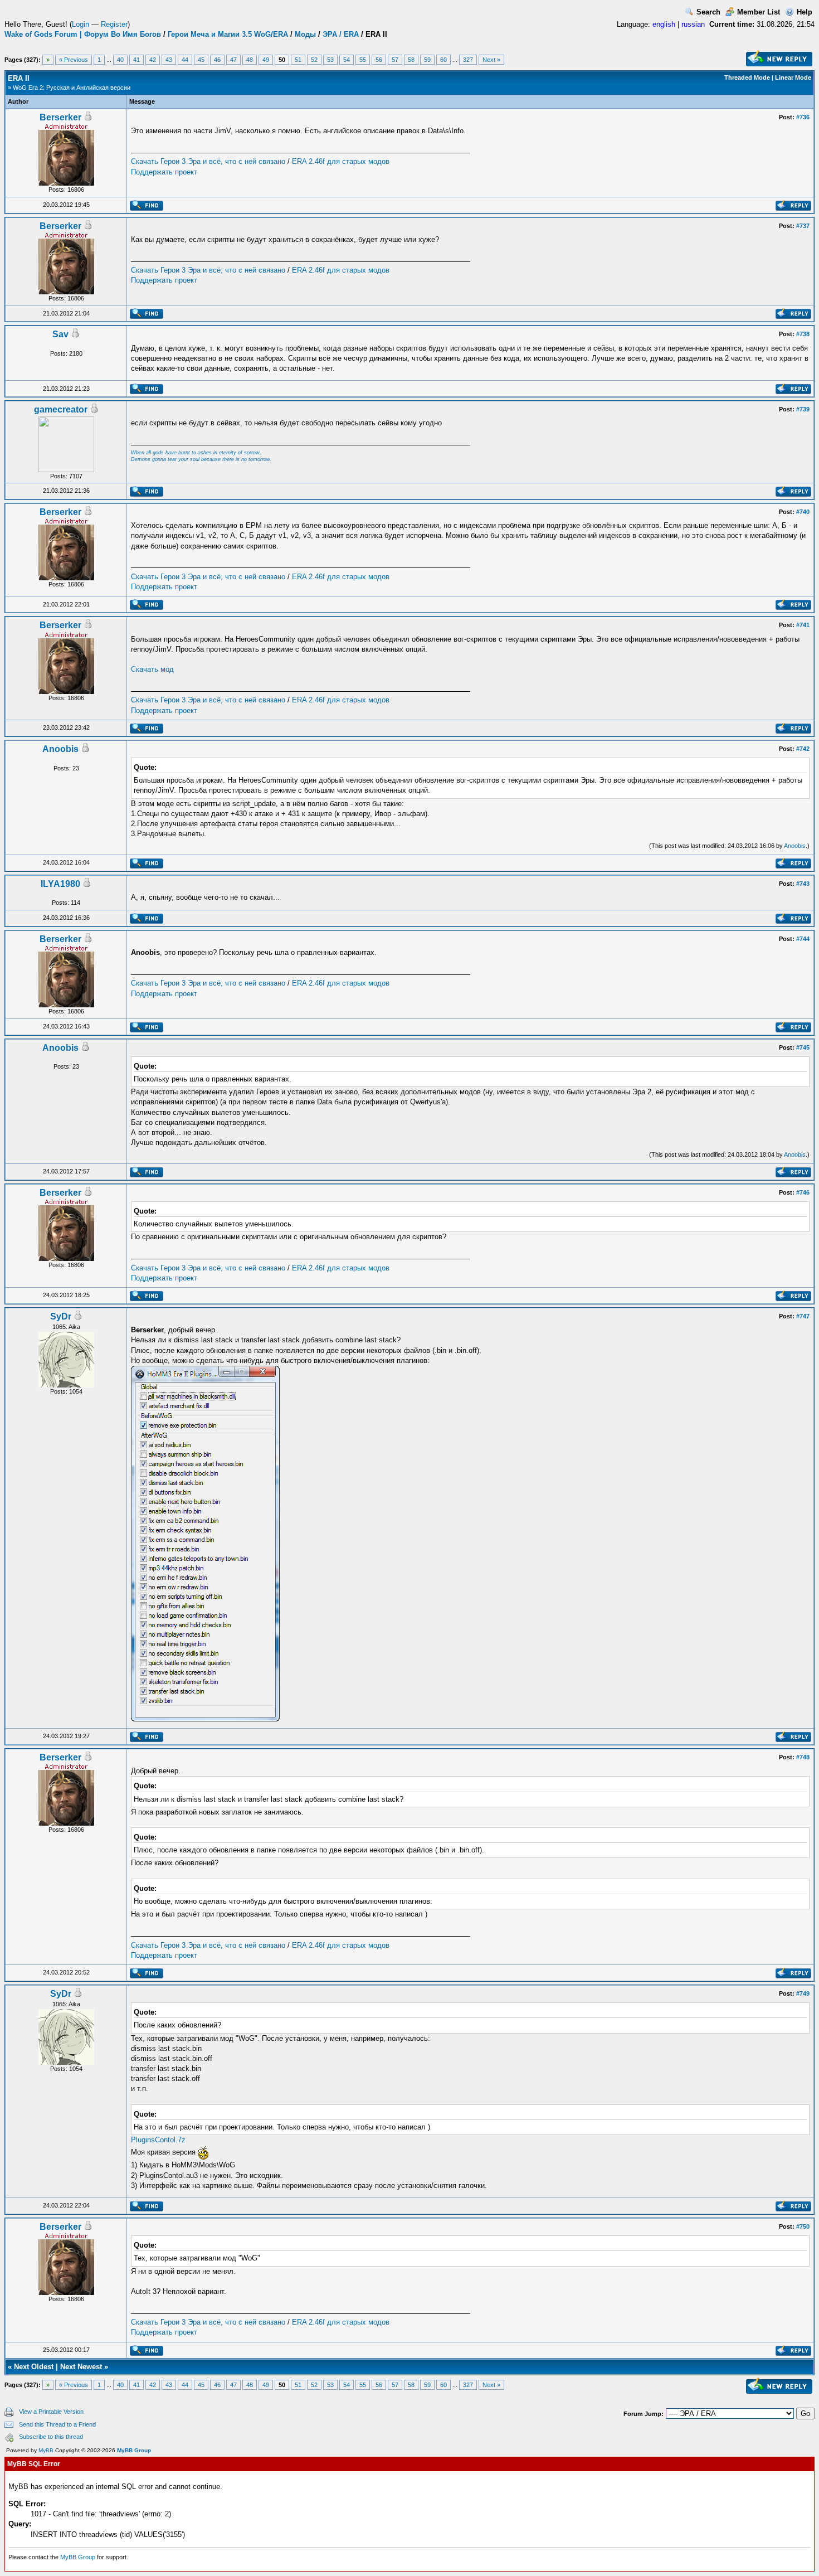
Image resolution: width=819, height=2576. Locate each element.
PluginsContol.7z (158, 2140)
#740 (803, 512)
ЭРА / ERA (341, 34)
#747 (803, 1316)
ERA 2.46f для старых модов (341, 161)
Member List (759, 12)
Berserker (60, 117)
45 (201, 60)
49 (266, 60)
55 (363, 60)
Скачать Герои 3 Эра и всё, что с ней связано (208, 161)
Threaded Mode (747, 77)
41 (136, 60)
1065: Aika (66, 1327)
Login (81, 24)
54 (347, 60)
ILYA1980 (60, 884)
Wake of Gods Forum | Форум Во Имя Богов (83, 34)
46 (217, 60)
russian (693, 24)
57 (395, 60)
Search (708, 12)
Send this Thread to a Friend (57, 2424)
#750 (803, 2226)
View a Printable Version (51, 2412)
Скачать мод (152, 669)
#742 (803, 749)
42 (153, 60)
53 (330, 60)
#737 (803, 226)
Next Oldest (34, 2367)
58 (411, 60)
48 (250, 60)
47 (233, 60)
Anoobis (60, 749)
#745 (803, 1047)
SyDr (61, 1316)
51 (298, 60)
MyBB (46, 2450)
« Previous (74, 60)
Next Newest (81, 2367)
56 (379, 60)
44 (185, 60)
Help (805, 12)
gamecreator (61, 409)
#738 (803, 334)
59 (427, 60)
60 (443, 60)
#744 (803, 939)
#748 (803, 1757)
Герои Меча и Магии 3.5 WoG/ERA (228, 34)
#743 (803, 884)
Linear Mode (793, 77)
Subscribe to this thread (51, 2437)
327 (468, 60)
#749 (803, 1993)
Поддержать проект (164, 172)
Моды (305, 34)
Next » (491, 60)
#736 (803, 117)
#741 (803, 625)
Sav (60, 334)
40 (120, 60)
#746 (803, 1192)
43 (169, 60)
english (664, 24)
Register (114, 24)
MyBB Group (134, 2450)
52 (314, 60)
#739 (803, 409)
